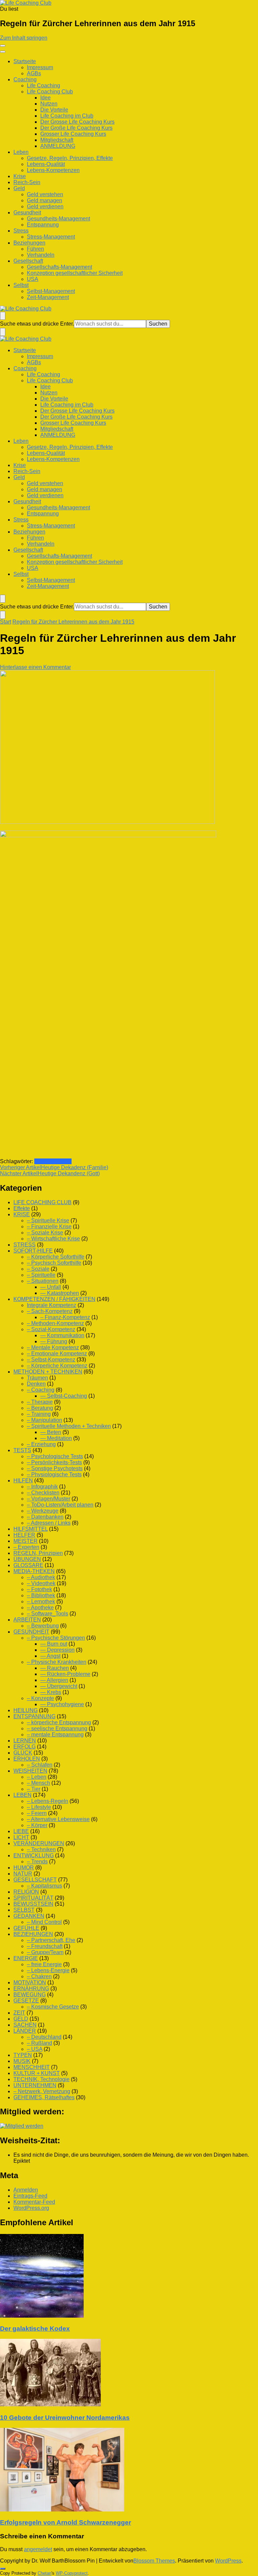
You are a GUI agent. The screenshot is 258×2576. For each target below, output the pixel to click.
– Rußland (39, 2043)
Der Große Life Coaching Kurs (76, 128)
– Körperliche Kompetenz (57, 1366)
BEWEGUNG (30, 1995)
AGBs (34, 73)
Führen (35, 249)
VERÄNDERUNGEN (39, 1843)
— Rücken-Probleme (65, 1674)
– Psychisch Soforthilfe (54, 1263)
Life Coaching (44, 86)
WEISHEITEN (30, 1771)
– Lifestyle (39, 1807)
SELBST (24, 1910)
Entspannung (43, 225)
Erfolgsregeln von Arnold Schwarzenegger (66, 2522)
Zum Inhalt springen (24, 38)
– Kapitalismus (45, 1886)
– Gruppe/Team (45, 1952)
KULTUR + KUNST (37, 2073)
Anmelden (26, 2190)
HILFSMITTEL (31, 1529)
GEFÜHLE (26, 1928)
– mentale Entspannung (55, 1735)
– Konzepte (40, 1698)
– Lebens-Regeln (48, 1801)
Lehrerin (62, 1161)
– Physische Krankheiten (57, 1662)
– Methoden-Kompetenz (55, 1323)
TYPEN (23, 2055)
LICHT (21, 1837)
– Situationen (43, 1281)
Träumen (37, 1378)
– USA (35, 2049)
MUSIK (22, 2061)
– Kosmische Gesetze (53, 2007)
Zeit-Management (48, 297)
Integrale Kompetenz (52, 1305)
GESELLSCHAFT (35, 1880)
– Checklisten (43, 1493)
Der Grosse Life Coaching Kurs (77, 122)
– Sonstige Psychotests (55, 1468)
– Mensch (38, 1783)
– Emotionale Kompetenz (57, 1354)
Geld (19, 188)
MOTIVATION (30, 1982)
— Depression (57, 1650)
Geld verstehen (45, 194)
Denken (36, 1384)
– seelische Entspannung (57, 1728)
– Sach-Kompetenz (50, 1311)
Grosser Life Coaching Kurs (73, 134)
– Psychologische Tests (55, 1456)
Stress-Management (51, 237)
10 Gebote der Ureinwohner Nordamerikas (65, 2418)
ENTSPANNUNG (34, 1716)
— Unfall (51, 1287)
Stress (21, 231)
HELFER (24, 1535)
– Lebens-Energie (48, 1970)
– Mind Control (44, 1922)
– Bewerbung (43, 1626)
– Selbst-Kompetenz (51, 1360)
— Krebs (51, 1692)
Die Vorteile (54, 110)
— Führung (54, 1341)
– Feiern (37, 1813)
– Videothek (41, 1583)
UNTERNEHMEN (35, 2085)
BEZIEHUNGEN (33, 1934)
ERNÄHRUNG (31, 1989)
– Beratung (40, 1408)
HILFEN (23, 1481)
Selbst (21, 285)
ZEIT (19, 2013)
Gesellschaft (28, 261)
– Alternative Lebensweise (58, 1819)
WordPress (228, 2561)
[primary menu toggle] (3, 46)
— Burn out (54, 1644)
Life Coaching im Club (67, 116)
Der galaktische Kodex (35, 2329)
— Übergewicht (59, 1686)
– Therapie (40, 1402)
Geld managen (45, 200)
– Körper (37, 1825)
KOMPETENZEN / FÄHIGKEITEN (54, 1299)
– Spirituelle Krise (48, 1220)
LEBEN (23, 1795)
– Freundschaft (45, 1946)
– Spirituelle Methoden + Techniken (69, 1426)
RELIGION (26, 1892)
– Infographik (42, 1487)
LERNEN (25, 1741)
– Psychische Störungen (56, 1638)
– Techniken (41, 1849)
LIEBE (21, 1831)
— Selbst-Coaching (64, 1396)
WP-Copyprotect (72, 2573)
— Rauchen (55, 1668)
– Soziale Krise (45, 1233)
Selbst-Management (51, 291)
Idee (46, 98)
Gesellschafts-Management (59, 267)
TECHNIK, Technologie (41, 2079)
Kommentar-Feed (34, 2202)
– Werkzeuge (43, 1511)
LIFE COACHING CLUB (42, 1202)
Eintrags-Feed (30, 2196)
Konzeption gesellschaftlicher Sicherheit (75, 273)
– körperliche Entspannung (59, 1722)
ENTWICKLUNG (34, 1855)
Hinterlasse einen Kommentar (35, 667)
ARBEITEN (27, 1620)
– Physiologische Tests (54, 1474)
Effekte (22, 1208)
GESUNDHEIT (31, 1632)
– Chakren (39, 1976)
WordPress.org (31, 2208)
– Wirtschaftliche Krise (53, 1239)
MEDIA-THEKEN (34, 1571)
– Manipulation (45, 1420)
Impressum (40, 67)
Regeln (43, 1161)
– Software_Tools (48, 1614)
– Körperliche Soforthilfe (56, 1257)
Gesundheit (27, 213)
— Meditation (56, 1438)
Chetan (45, 2573)
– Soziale (38, 1269)
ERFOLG (25, 1747)
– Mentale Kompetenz (53, 1347)
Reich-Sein (27, 182)
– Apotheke (40, 1608)
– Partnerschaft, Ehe (51, 1940)
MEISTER (26, 1541)
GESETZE (26, 2001)
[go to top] (3, 2569)
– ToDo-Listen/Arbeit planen (60, 1505)
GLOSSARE (28, 1565)
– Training (39, 1414)
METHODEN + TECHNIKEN (48, 1372)
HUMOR (24, 1868)
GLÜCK (23, 1753)
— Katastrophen (60, 1293)
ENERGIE (26, 1958)
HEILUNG (26, 1710)
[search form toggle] (3, 316)
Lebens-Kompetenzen (53, 170)
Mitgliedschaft (57, 140)
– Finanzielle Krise (49, 1227)
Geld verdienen (45, 206)
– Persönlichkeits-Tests (54, 1462)
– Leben (37, 1777)
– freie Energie (44, 1964)
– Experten (26, 1547)
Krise (20, 176)
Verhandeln (41, 255)
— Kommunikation (62, 1335)
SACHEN (25, 2025)
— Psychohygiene (62, 1704)
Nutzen (49, 104)
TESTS (22, 1450)
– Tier (34, 1789)
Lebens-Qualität (46, 164)
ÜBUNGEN (27, 1559)
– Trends (37, 1862)
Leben (21, 152)
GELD (21, 2019)
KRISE (22, 1214)
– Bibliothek (41, 1595)
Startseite (25, 61)
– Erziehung (41, 1444)
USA (33, 279)
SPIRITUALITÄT (33, 1898)
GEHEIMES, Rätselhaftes (44, 2097)
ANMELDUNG (58, 146)
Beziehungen (29, 243)
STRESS (25, 1245)
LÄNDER (25, 2031)
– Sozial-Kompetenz (51, 1329)
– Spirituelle (41, 1275)
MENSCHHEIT (32, 2067)
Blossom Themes (154, 2561)
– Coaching (41, 1390)
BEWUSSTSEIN (33, 1904)
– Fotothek (39, 1589)
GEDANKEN (29, 1916)
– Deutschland (44, 2037)
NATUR (23, 1874)
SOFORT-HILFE (33, 1251)
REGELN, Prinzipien (38, 1553)
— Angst (50, 1656)
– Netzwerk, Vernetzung (42, 2091)
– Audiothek (41, 1577)
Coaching (25, 79)
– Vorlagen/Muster (49, 1499)
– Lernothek (41, 1601)
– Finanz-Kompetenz (65, 1317)
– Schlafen (40, 1765)
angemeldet (38, 2549)
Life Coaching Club (50, 92)
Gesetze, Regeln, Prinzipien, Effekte (70, 158)
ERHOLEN (27, 1759)
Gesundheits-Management (58, 219)
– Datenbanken (45, 1517)
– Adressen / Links (49, 1523)
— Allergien (54, 1680)
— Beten (51, 1432)
